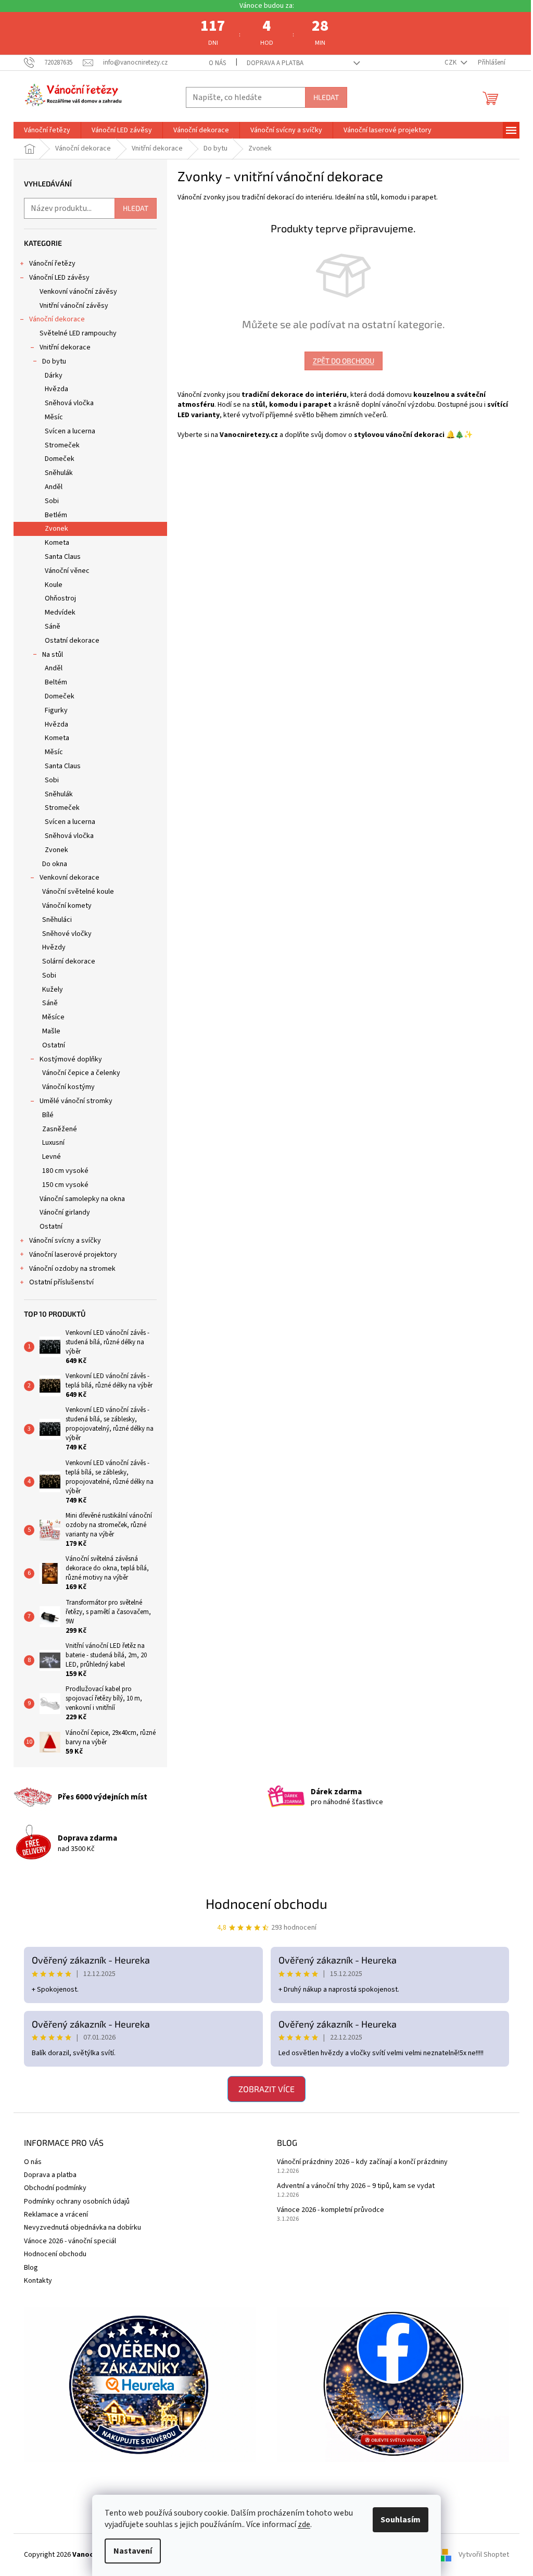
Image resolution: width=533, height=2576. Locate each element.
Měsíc (50, 417)
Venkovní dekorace (66, 878)
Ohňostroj (57, 598)
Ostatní (50, 1045)
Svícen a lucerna (66, 431)
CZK (448, 62)
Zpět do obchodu (339, 361)
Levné (48, 1157)
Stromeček (59, 445)
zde (300, 2524)
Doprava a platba (271, 63)
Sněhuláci (53, 920)
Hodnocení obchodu (263, 1903)
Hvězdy (50, 947)
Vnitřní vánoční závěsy (70, 306)
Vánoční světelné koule (74, 892)
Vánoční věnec (64, 571)
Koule (50, 585)
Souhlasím (397, 2520)
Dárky (50, 376)
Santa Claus (59, 557)
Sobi (48, 501)
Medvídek (56, 612)
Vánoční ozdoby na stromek (69, 1269)
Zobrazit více (263, 2089)
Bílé (44, 1115)
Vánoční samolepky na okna (79, 1199)
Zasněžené (56, 1129)
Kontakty (34, 2281)
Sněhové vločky (63, 934)
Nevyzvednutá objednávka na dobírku (79, 2228)
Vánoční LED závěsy (56, 278)
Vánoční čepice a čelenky (78, 1073)
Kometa (53, 543)
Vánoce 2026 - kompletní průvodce (327, 2210)
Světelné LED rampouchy (74, 333)
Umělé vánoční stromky (72, 1101)
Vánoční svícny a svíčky (61, 1241)
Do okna (51, 864)
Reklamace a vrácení (52, 2215)
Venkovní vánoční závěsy (75, 292)
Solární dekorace (65, 961)
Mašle (48, 1031)
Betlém (52, 515)
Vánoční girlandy (61, 1212)
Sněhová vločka (66, 403)
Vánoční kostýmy (65, 1087)
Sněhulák (55, 473)
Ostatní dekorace (68, 641)
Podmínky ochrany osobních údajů (73, 2202)
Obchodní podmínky (52, 2188)
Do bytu (50, 361)
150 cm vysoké (62, 1185)
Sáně (49, 627)
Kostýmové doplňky (67, 1059)
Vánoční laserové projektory (69, 1255)
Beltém (52, 682)
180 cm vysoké (62, 1171)
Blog (27, 2268)
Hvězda (53, 389)
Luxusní (50, 1143)
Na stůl (49, 655)
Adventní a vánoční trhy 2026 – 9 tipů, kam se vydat (352, 2186)
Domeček (56, 459)
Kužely (49, 990)
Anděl (50, 487)
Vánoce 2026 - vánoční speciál (66, 2241)
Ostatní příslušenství (58, 1282)
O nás (213, 63)
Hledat (322, 97)
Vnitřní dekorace (61, 347)
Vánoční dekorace (53, 319)
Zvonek (53, 529)
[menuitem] (43, 130)
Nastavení (129, 2551)
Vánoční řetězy (49, 264)
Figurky (53, 710)
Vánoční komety (63, 906)
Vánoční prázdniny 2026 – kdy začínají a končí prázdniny (359, 2162)
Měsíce (50, 1017)
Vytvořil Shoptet (480, 2555)
